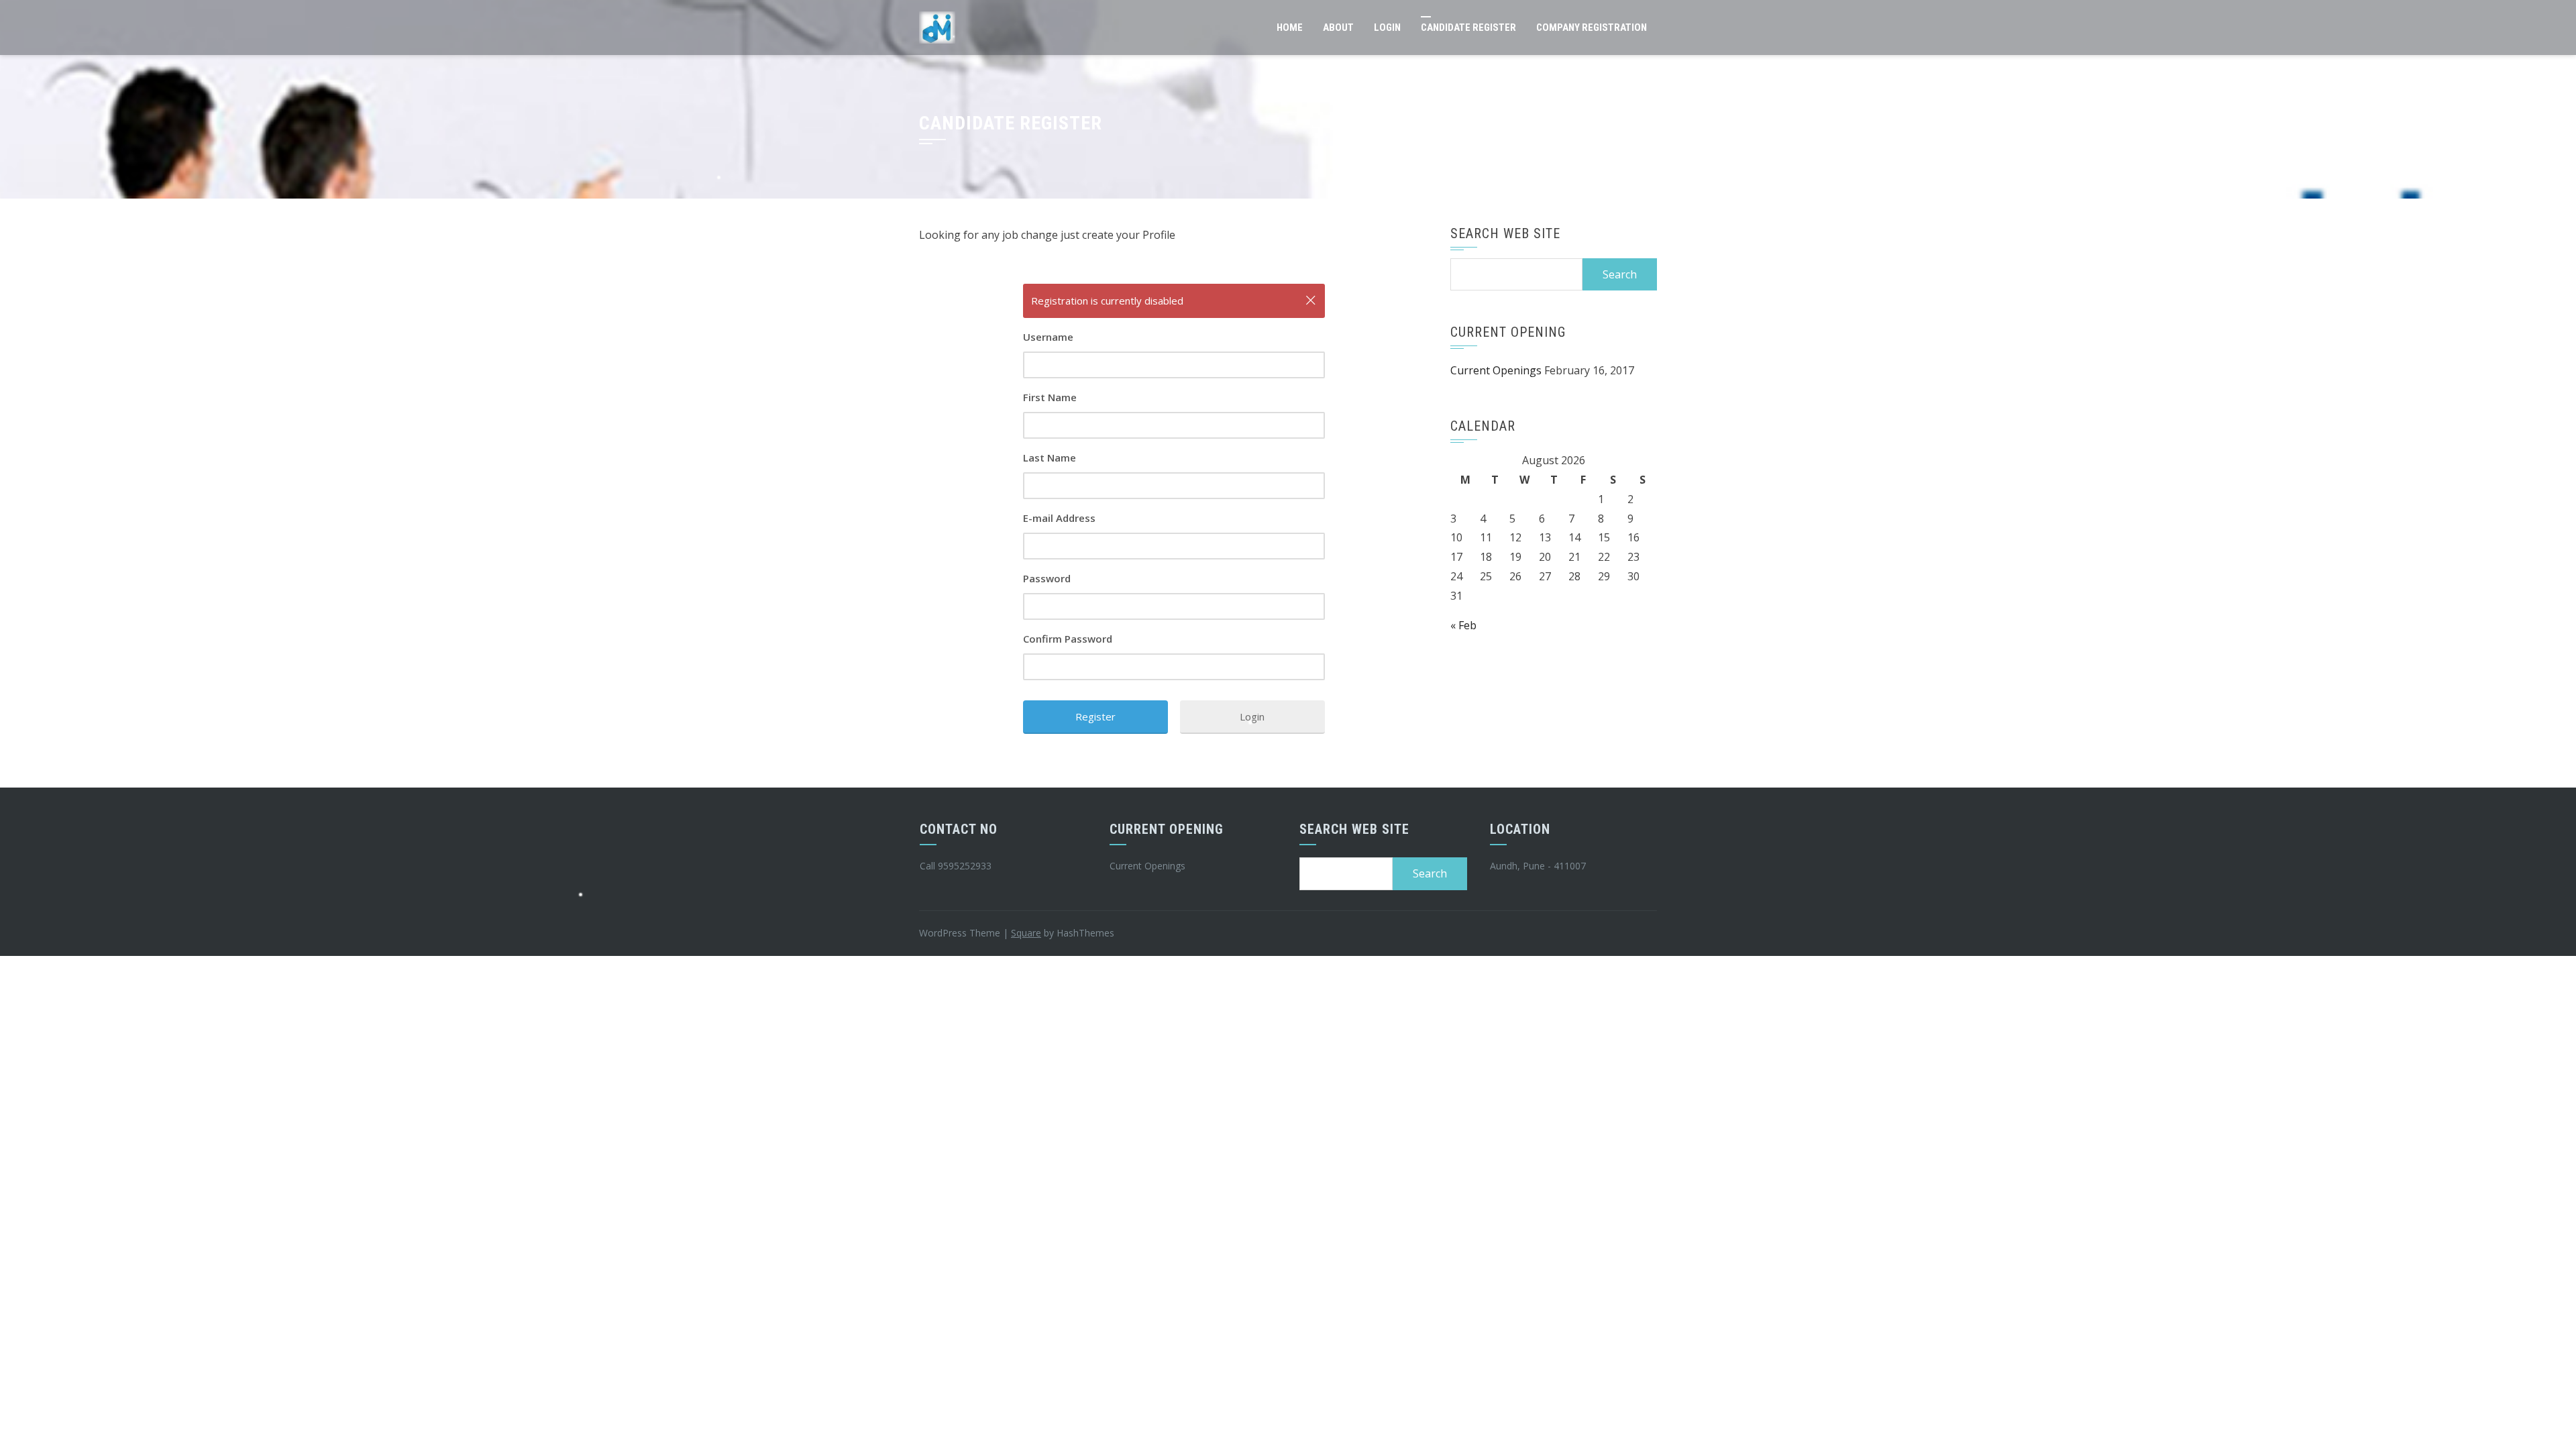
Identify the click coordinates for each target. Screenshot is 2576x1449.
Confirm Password (1068, 639)
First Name (1050, 397)
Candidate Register (1468, 28)
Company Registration (1592, 28)
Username (1048, 337)
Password (1047, 578)
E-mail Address (1059, 518)
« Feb (1463, 625)
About (1338, 28)
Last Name (1050, 458)
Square (1026, 933)
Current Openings (1496, 370)
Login (1387, 28)
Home (1290, 28)
